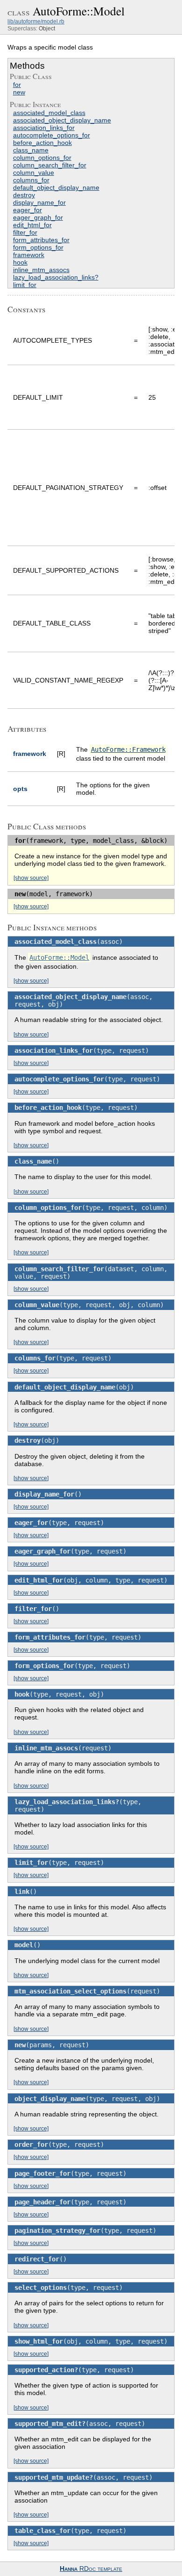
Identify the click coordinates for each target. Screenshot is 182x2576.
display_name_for (39, 202)
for (17, 85)
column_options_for (42, 158)
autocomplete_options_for (52, 135)
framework (29, 255)
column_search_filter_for (50, 165)
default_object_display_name (56, 187)
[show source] (31, 878)
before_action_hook (42, 143)
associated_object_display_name (62, 120)
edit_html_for (32, 225)
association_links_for (44, 128)
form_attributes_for (41, 240)
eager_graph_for (38, 217)
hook (20, 262)
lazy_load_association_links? (56, 277)
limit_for (25, 285)
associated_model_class (49, 113)
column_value (34, 173)
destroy (24, 195)
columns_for (31, 180)
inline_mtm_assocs (41, 270)
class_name (31, 150)
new (19, 92)
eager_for (28, 210)
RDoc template (91, 2569)
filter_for (25, 232)
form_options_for (38, 247)
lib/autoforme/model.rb (36, 22)
